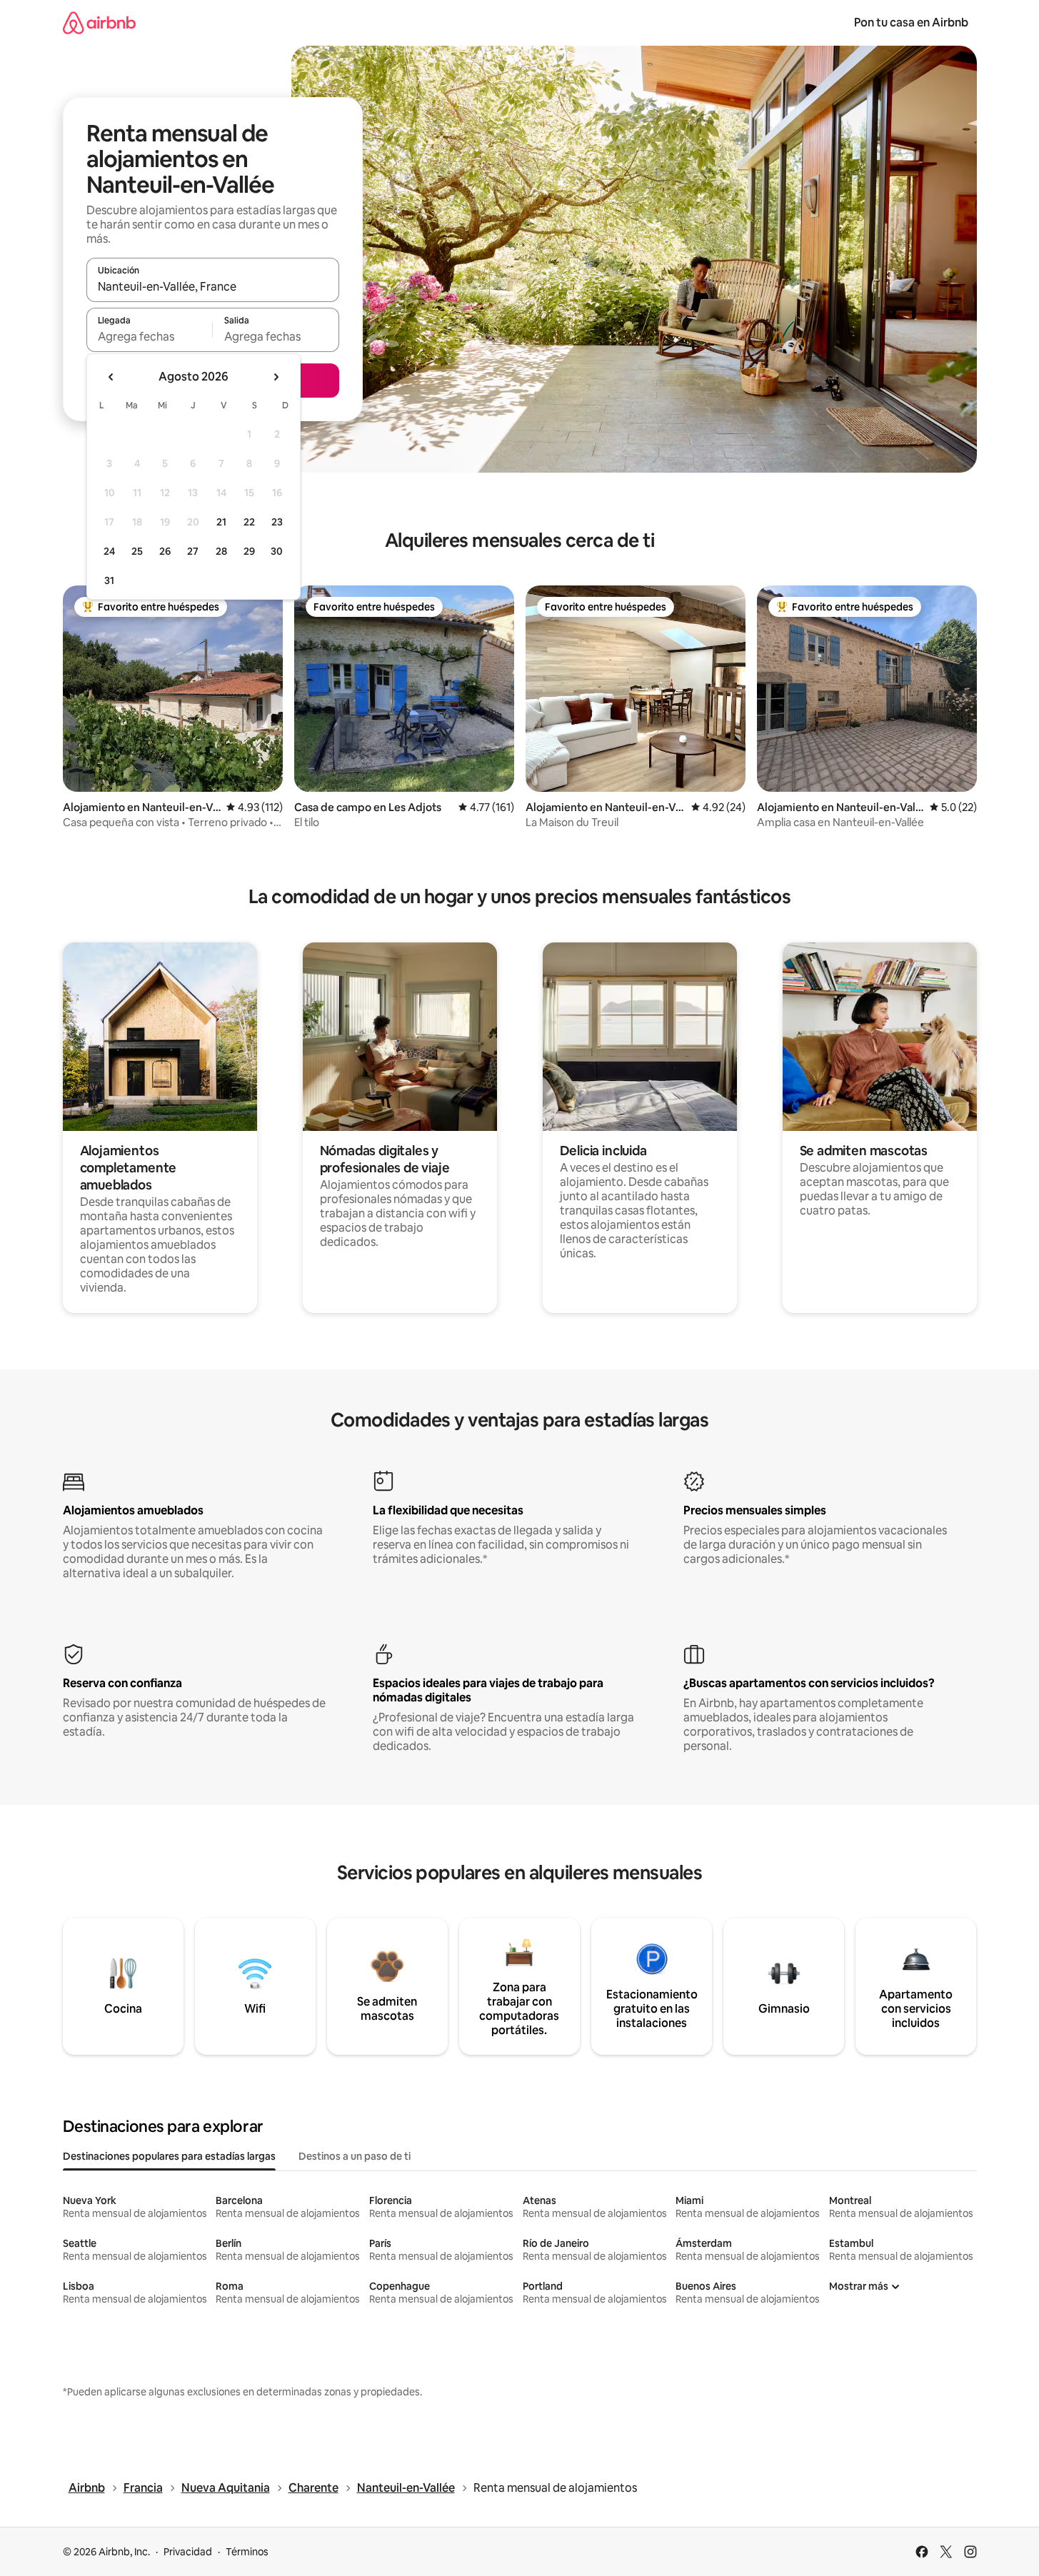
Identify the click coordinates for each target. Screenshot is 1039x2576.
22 (249, 522)
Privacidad (188, 2552)
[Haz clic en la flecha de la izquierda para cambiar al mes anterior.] (111, 377)
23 (277, 522)
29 (249, 551)
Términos (247, 2552)
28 (221, 551)
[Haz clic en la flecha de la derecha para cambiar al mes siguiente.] (276, 377)
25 (137, 551)
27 (193, 551)
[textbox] (150, 336)
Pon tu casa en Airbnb (911, 22)
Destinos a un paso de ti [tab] (355, 2156)
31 (109, 580)
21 (221, 522)
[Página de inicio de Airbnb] (99, 22)
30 (277, 551)
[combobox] (213, 286)
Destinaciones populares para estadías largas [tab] (169, 2156)
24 (109, 551)
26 (165, 551)
